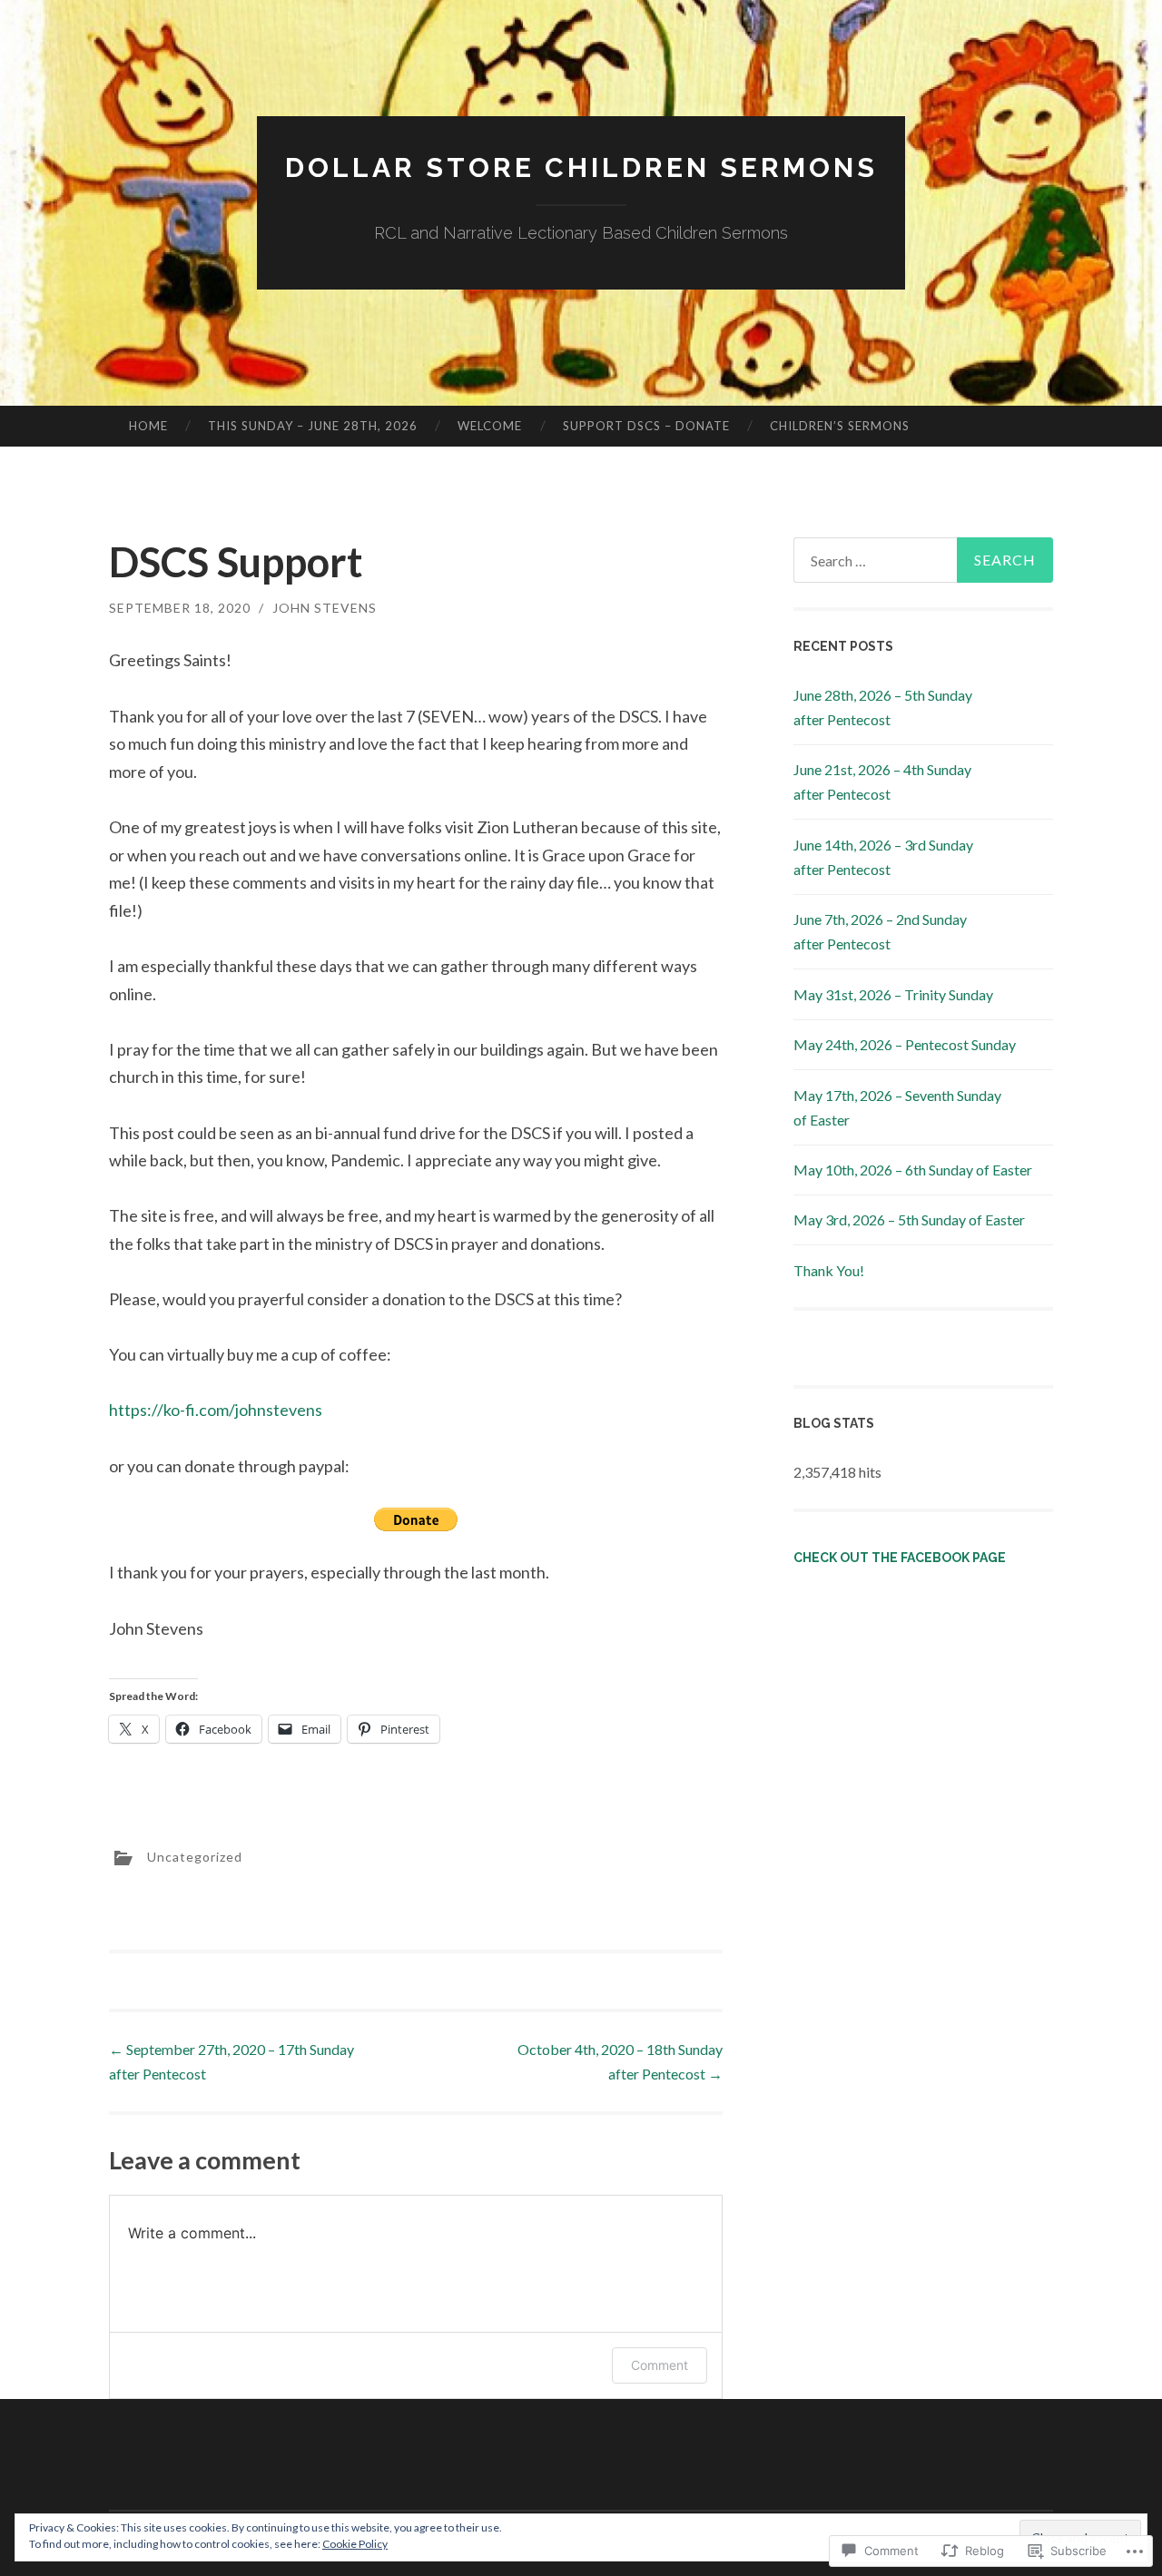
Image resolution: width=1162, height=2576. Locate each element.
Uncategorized (195, 1856)
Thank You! (829, 1270)
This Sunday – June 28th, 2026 (313, 426)
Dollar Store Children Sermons (581, 167)
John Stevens (325, 608)
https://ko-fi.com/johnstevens (216, 1410)
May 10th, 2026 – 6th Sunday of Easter (913, 1170)
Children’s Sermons (840, 426)
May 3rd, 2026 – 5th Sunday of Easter (909, 1219)
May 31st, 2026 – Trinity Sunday (893, 994)
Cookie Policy (355, 2544)
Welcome (490, 426)
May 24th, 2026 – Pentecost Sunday (905, 1044)
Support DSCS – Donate (646, 426)
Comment (660, 2365)
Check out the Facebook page (900, 1558)
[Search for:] (923, 560)
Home (148, 426)
